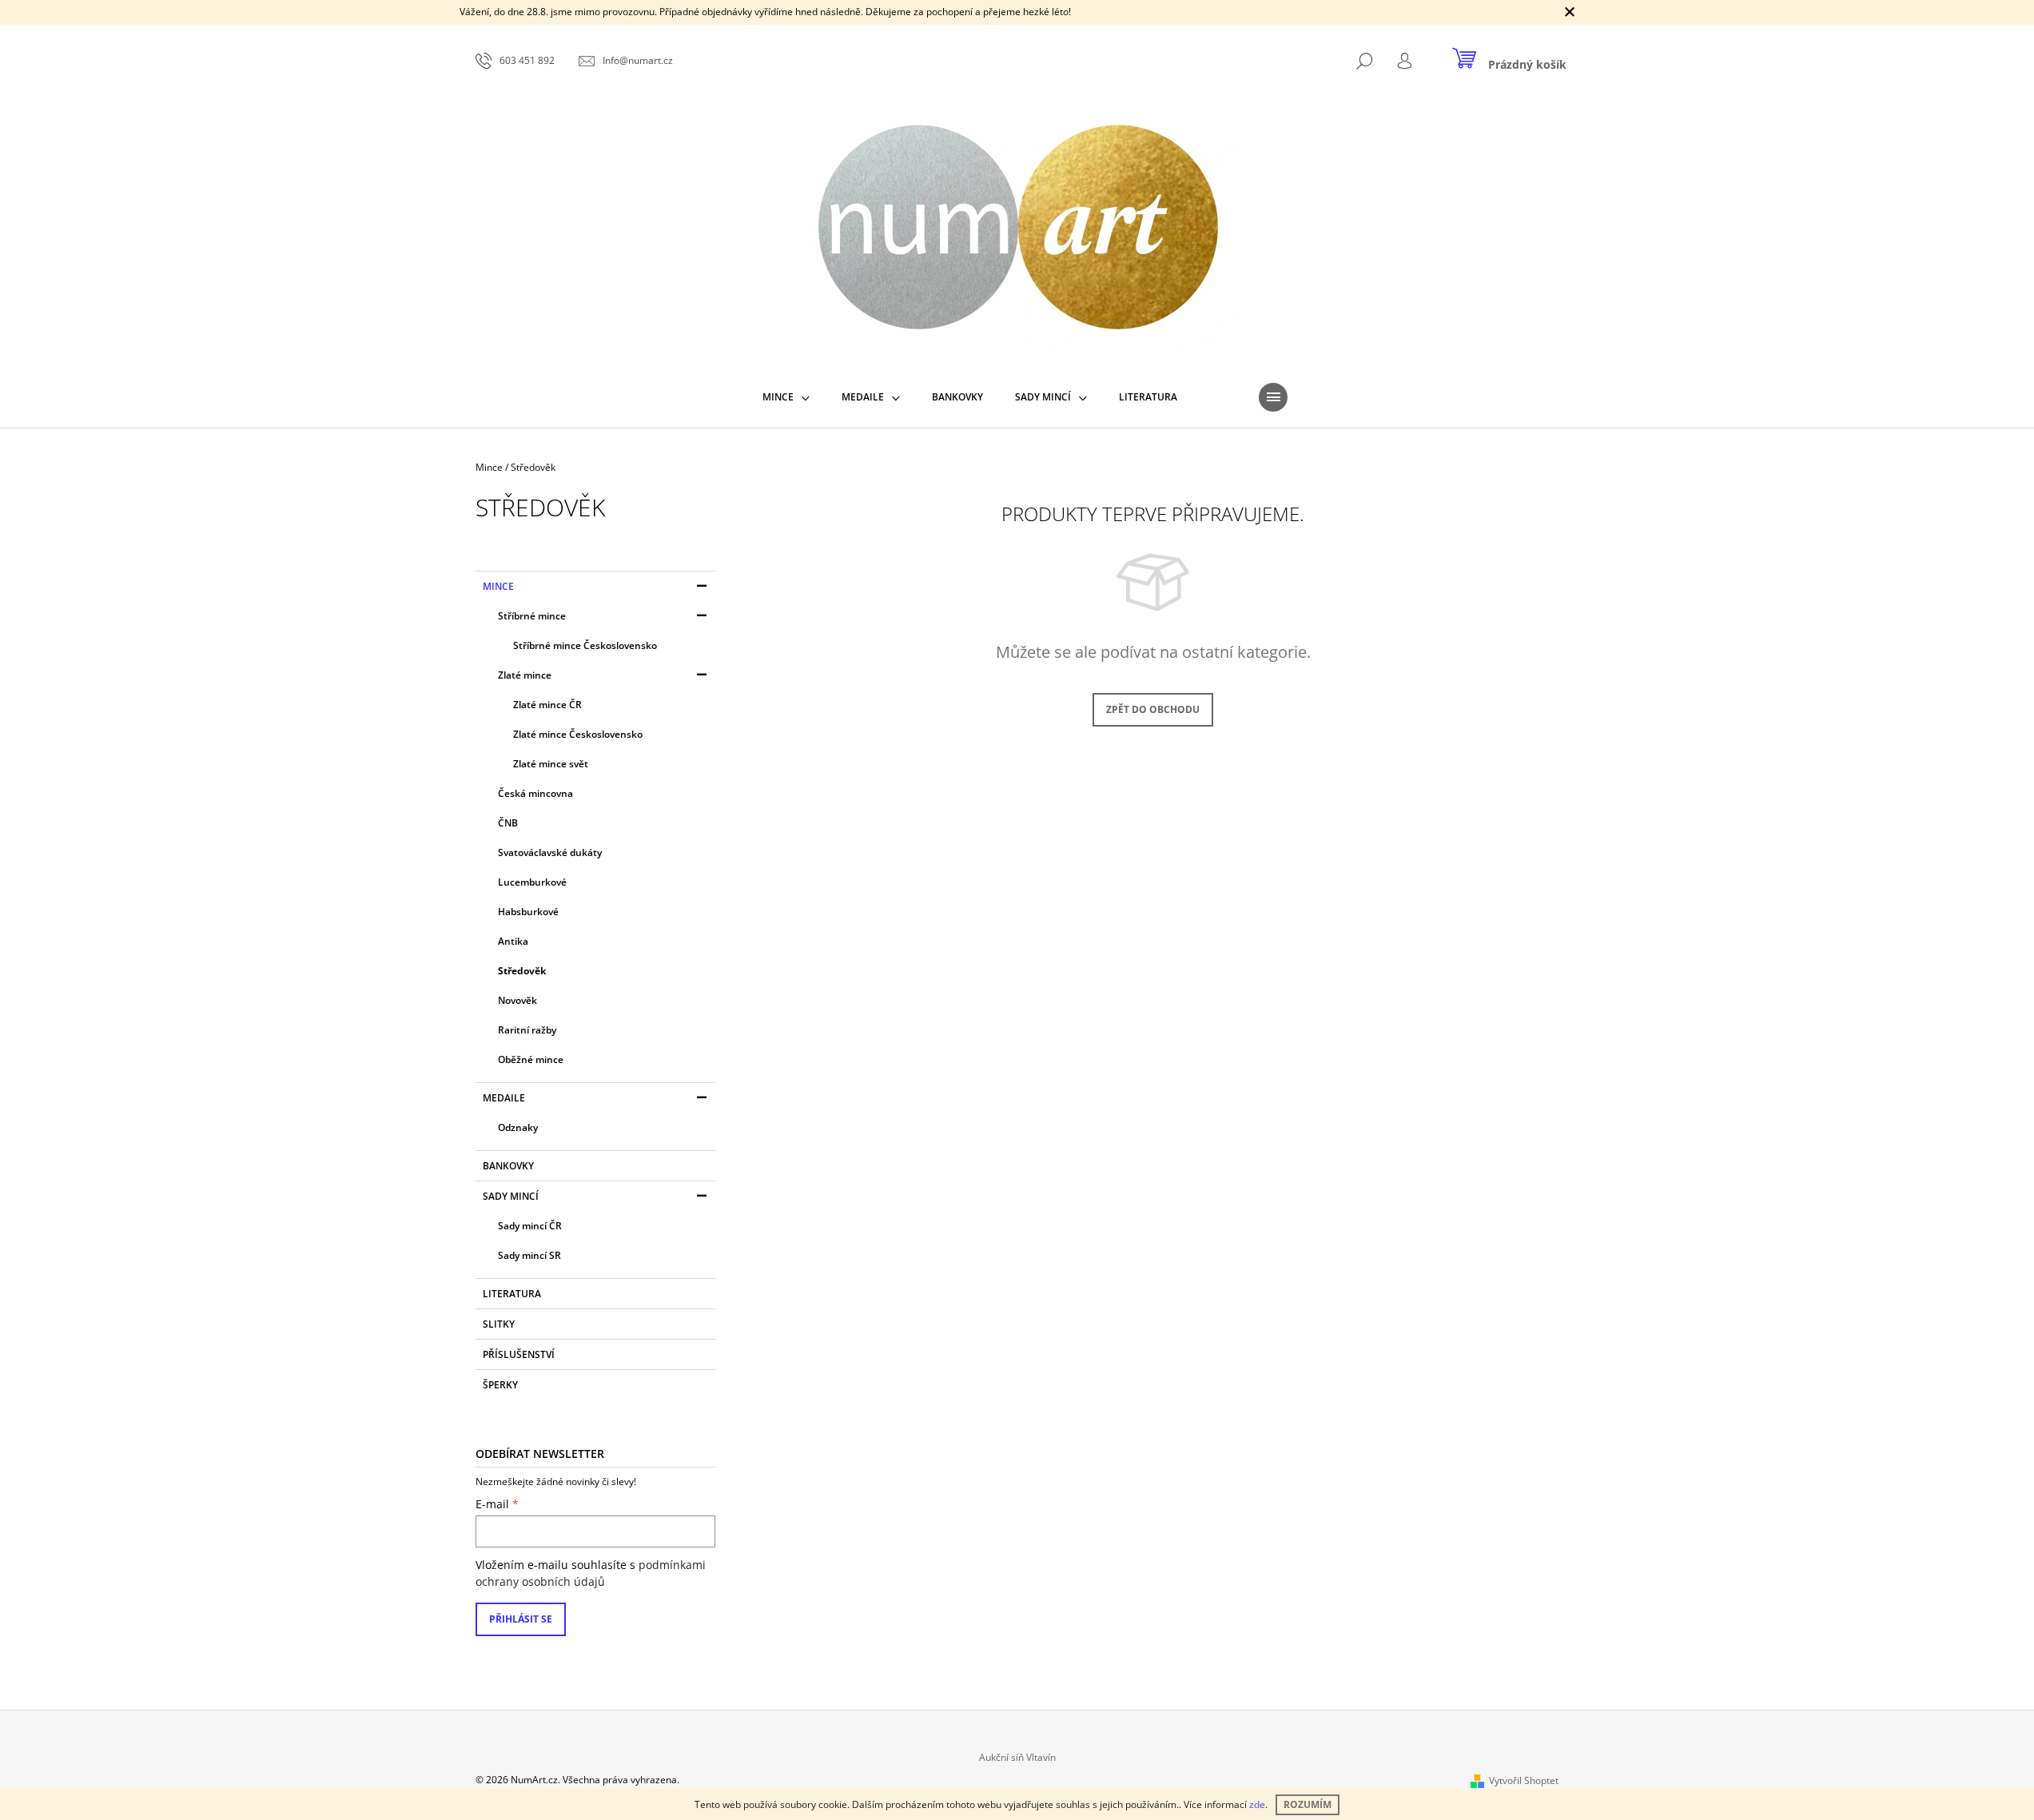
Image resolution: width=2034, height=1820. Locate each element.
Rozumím (1308, 1804)
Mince (498, 586)
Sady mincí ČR (530, 1226)
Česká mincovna (535, 793)
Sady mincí (511, 1196)
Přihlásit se (521, 1619)
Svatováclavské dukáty (550, 852)
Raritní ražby (527, 1030)
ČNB (508, 823)
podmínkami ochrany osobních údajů (591, 1573)
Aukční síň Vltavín (1017, 1757)
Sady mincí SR (529, 1255)
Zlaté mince (525, 675)
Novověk (517, 1000)
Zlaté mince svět (551, 764)
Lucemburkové (532, 882)
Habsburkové (528, 912)
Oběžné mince (531, 1059)
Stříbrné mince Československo (585, 645)
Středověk (522, 971)
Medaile (504, 1098)
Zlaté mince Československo (578, 734)
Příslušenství (519, 1354)
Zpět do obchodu (1153, 709)
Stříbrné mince (532, 616)
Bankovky (508, 1166)
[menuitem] (786, 397)
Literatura (512, 1294)
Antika (513, 941)
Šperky (500, 1385)
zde (1257, 1804)
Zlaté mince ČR (547, 705)
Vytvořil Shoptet (1524, 1780)
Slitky (499, 1324)
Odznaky (518, 1127)
